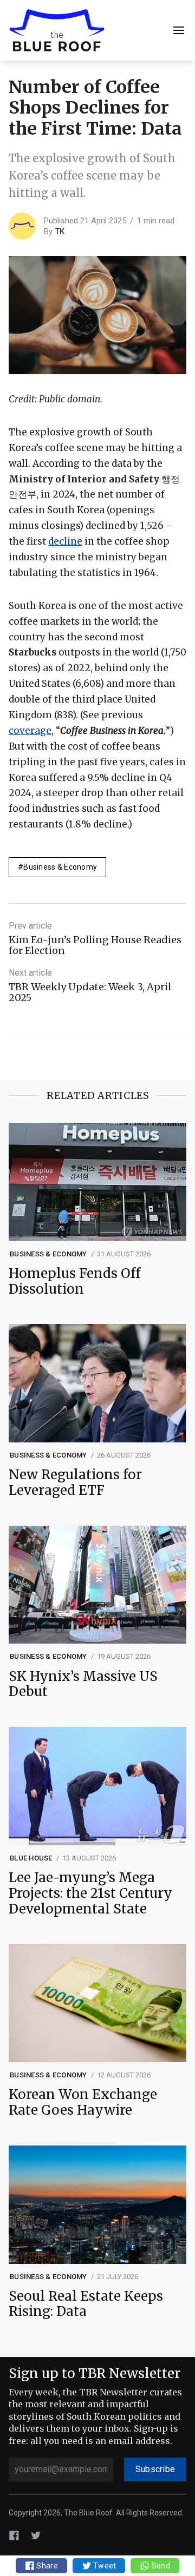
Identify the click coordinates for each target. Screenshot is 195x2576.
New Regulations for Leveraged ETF (75, 1483)
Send (160, 2566)
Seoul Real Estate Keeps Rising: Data (86, 2305)
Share (46, 2566)
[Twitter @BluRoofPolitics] (36, 2535)
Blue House (31, 1858)
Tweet (104, 2566)
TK (60, 231)
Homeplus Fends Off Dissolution (74, 1282)
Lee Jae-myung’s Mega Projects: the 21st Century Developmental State (90, 1893)
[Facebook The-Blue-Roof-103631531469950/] (14, 2535)
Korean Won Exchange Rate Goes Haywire (83, 2103)
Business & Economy (60, 867)
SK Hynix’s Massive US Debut (83, 1685)
